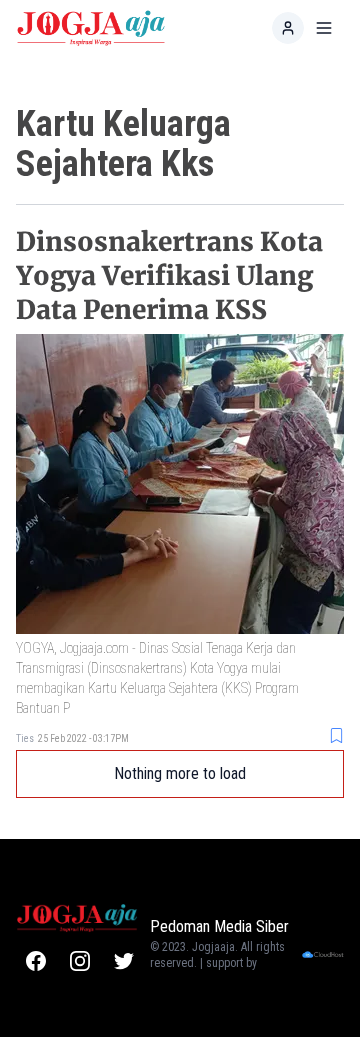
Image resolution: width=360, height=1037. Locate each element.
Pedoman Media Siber (219, 926)
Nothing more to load (180, 773)
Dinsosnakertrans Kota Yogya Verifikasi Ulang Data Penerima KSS (169, 275)
